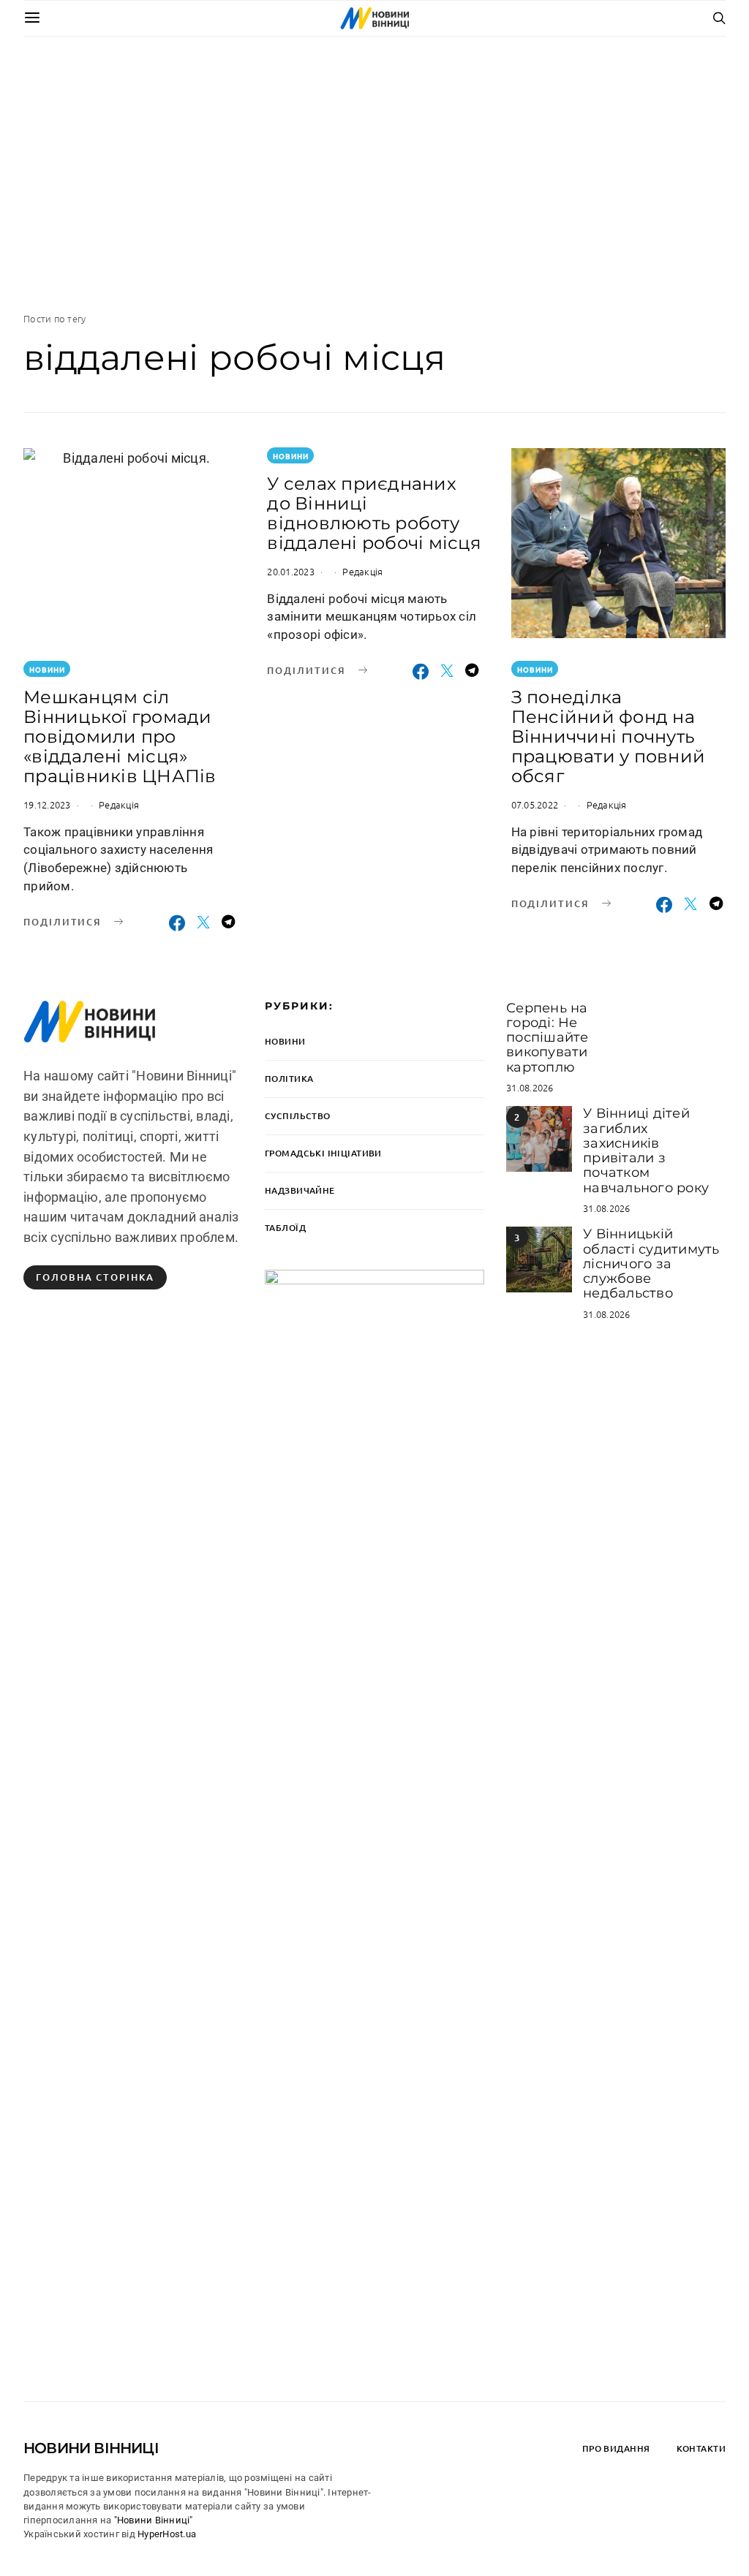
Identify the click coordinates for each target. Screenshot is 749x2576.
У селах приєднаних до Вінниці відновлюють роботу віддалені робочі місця (374, 513)
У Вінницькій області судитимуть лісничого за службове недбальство (651, 1264)
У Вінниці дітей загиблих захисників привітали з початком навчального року (646, 1150)
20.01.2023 (291, 571)
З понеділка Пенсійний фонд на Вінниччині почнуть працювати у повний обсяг (609, 736)
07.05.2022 (535, 804)
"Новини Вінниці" (154, 2520)
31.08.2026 (530, 1087)
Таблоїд (285, 1228)
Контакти (701, 2448)
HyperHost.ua (167, 2534)
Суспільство (298, 1116)
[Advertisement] (374, 174)
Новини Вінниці (91, 2448)
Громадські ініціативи (323, 1153)
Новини (47, 669)
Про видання (616, 2448)
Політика (289, 1079)
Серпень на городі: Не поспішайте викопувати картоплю (547, 1038)
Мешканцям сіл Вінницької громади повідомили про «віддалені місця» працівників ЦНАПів (120, 736)
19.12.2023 (47, 804)
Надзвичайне (300, 1190)
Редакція (119, 804)
